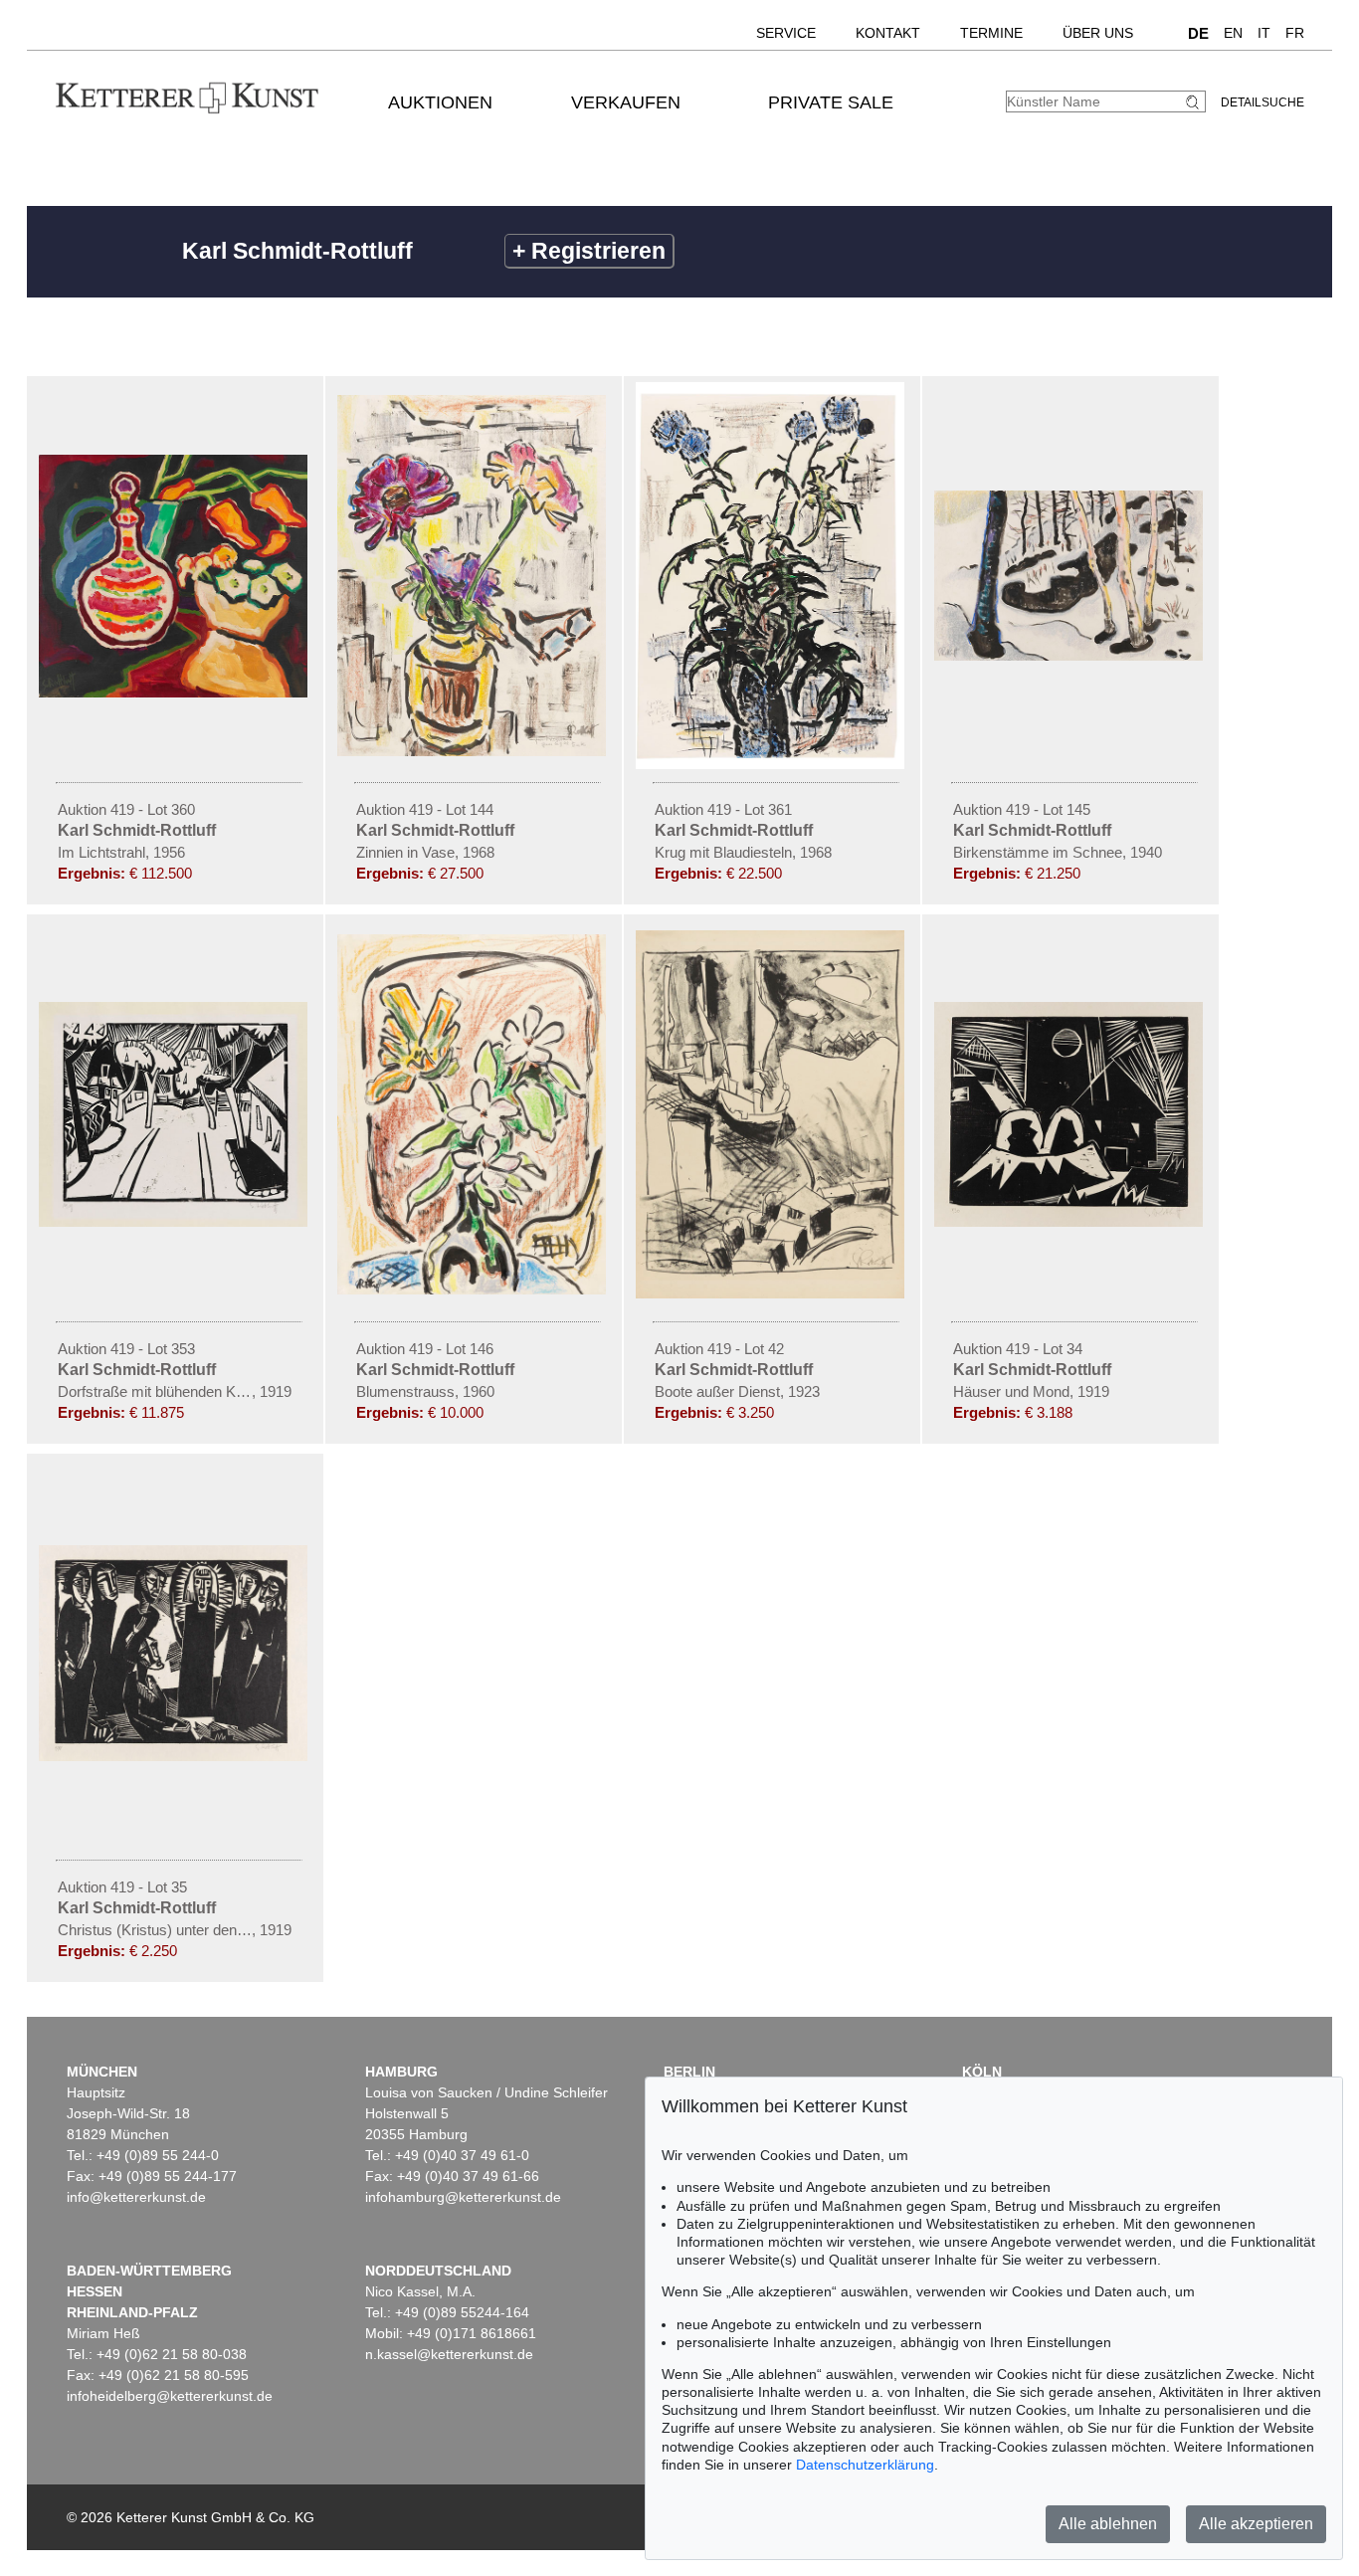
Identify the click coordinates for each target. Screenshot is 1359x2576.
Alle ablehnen (1108, 2524)
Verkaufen (626, 102)
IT (1264, 33)
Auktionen (440, 102)
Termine (991, 33)
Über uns (1098, 33)
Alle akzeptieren (1256, 2524)
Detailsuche (1262, 102)
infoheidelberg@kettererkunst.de (170, 2396)
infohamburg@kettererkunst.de (463, 2197)
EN (1233, 33)
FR (1295, 33)
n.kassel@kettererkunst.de (449, 2354)
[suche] (1195, 102)
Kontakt (888, 33)
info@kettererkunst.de (136, 2197)
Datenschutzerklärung (865, 2465)
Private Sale (831, 102)
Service (786, 33)
